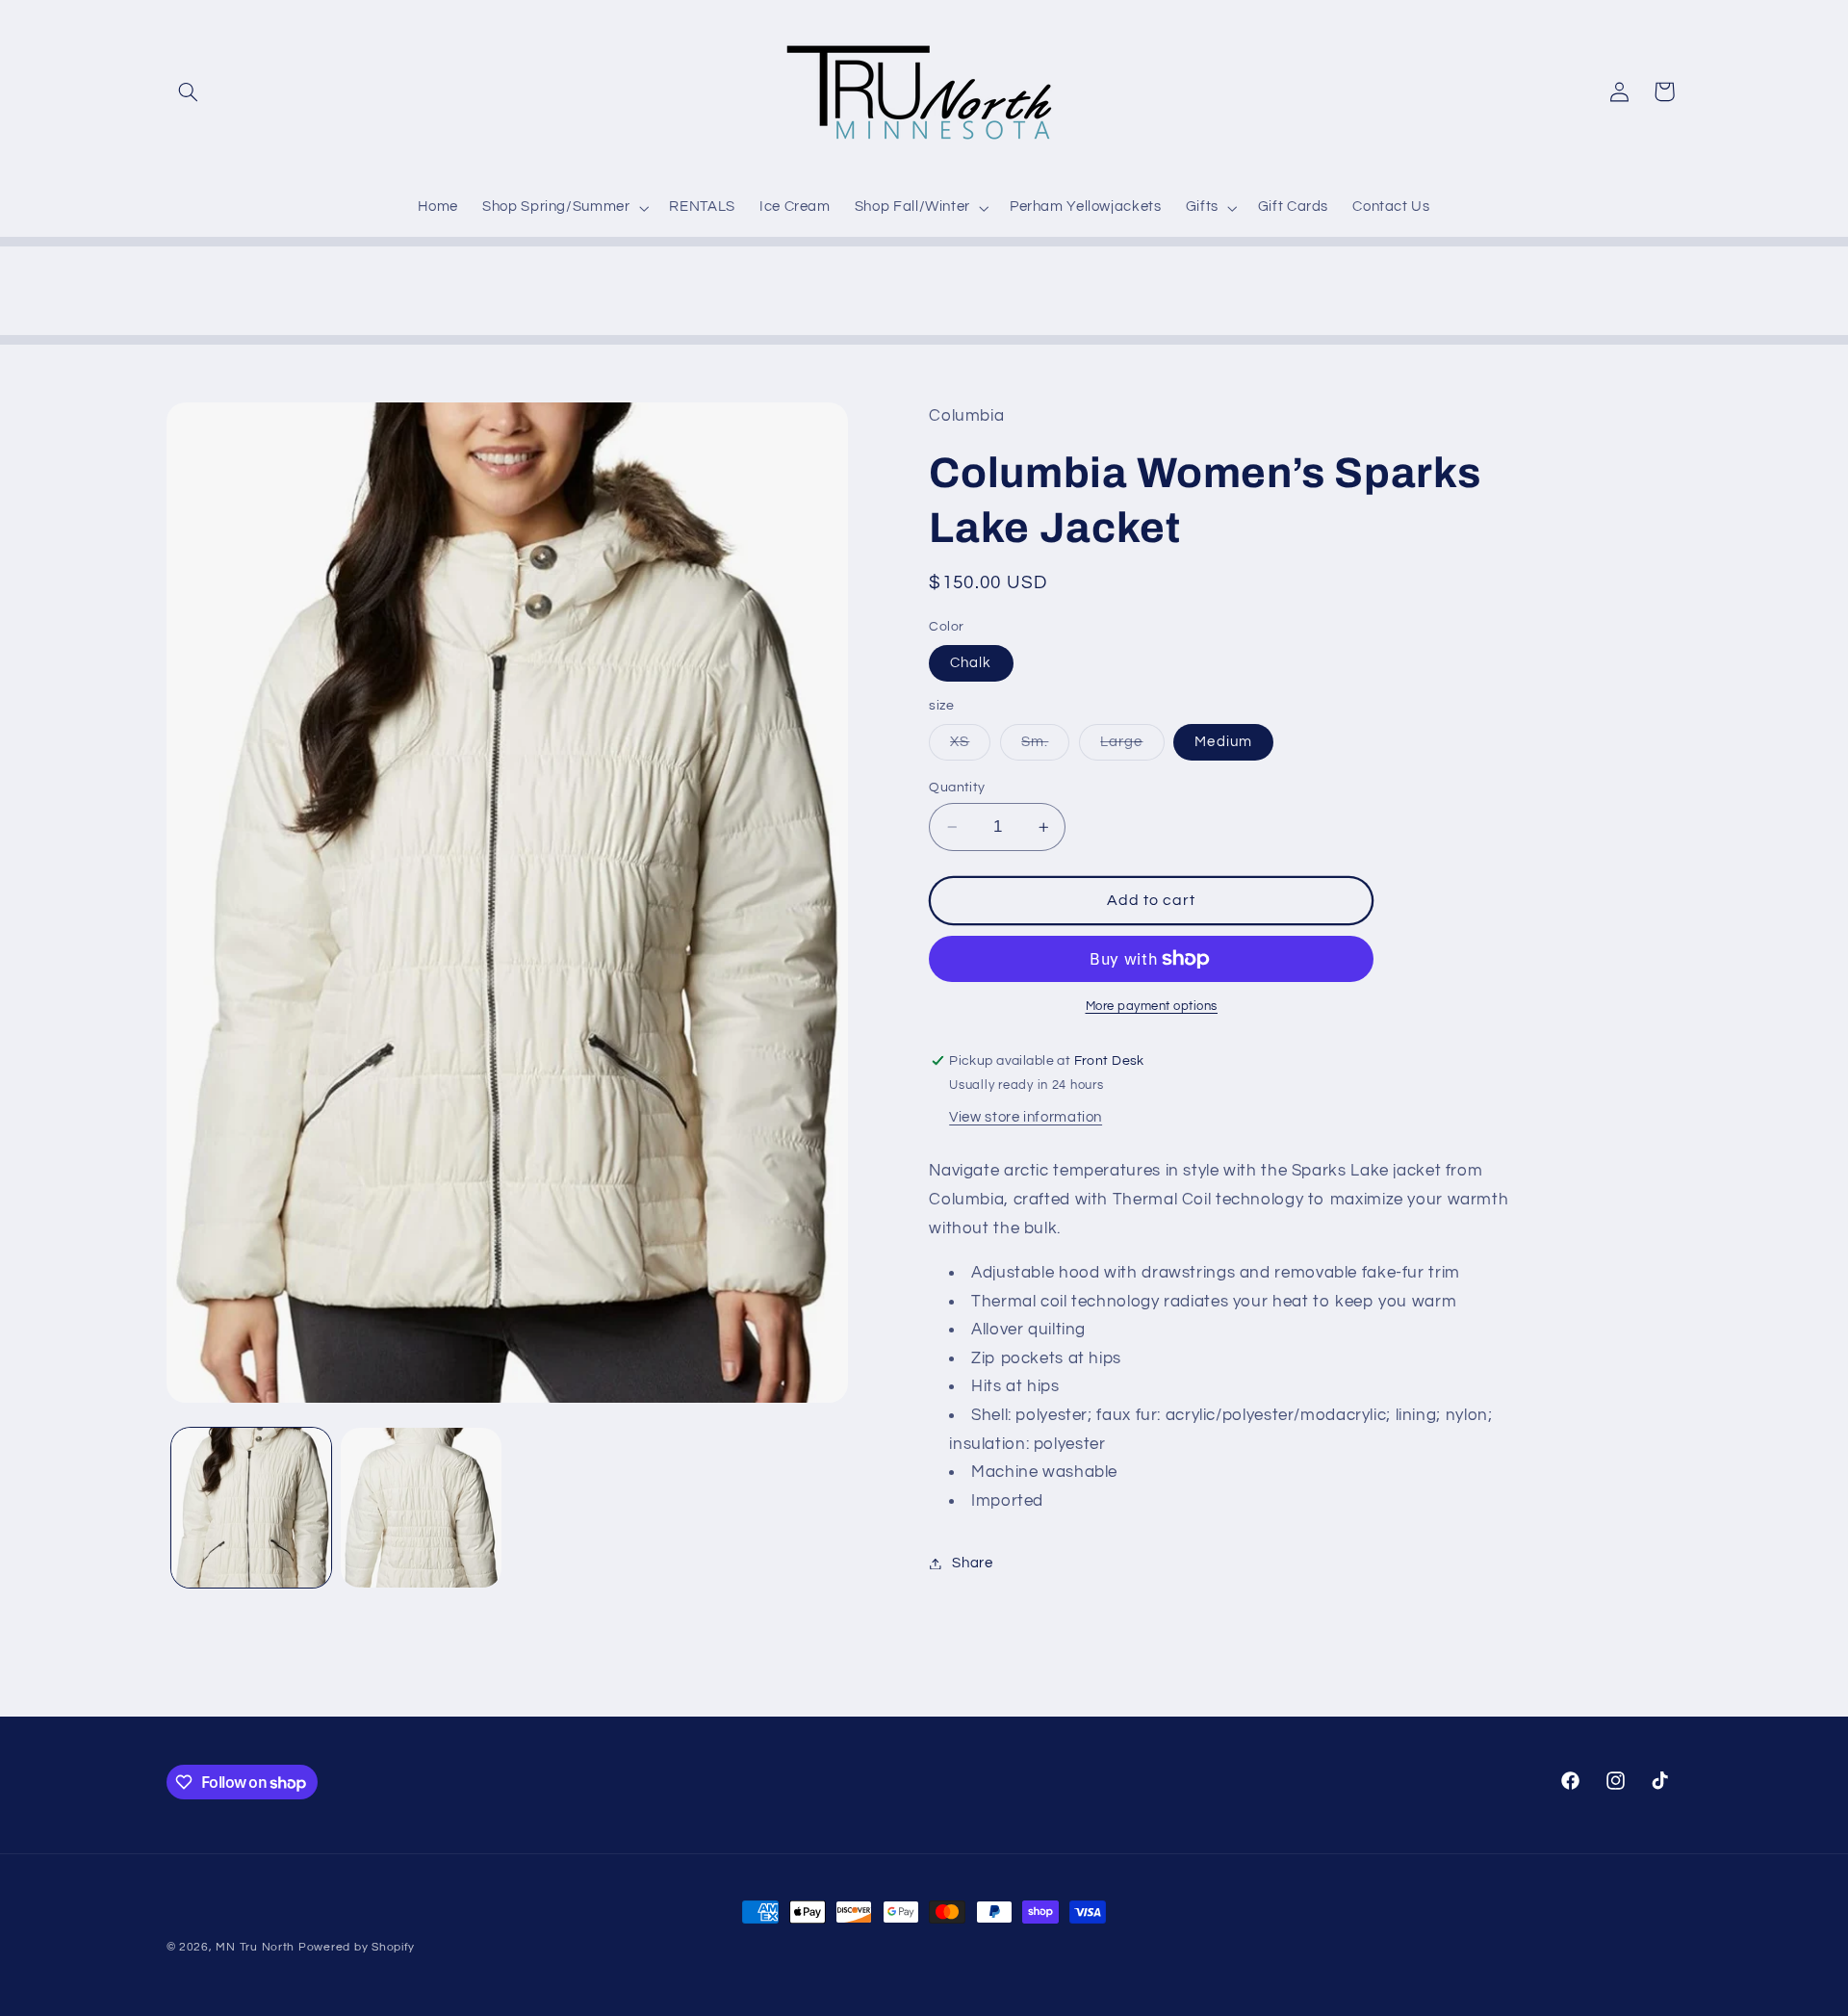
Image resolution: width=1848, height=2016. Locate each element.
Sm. (1045, 747)
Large (1132, 747)
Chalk (971, 663)
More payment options (1152, 1007)
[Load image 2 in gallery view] (421, 1508)
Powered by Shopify (357, 1947)
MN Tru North (255, 1947)
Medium (1223, 742)
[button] (189, 91)
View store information (1026, 1117)
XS (970, 747)
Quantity (957, 788)
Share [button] (972, 1563)
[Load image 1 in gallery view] (251, 1508)
